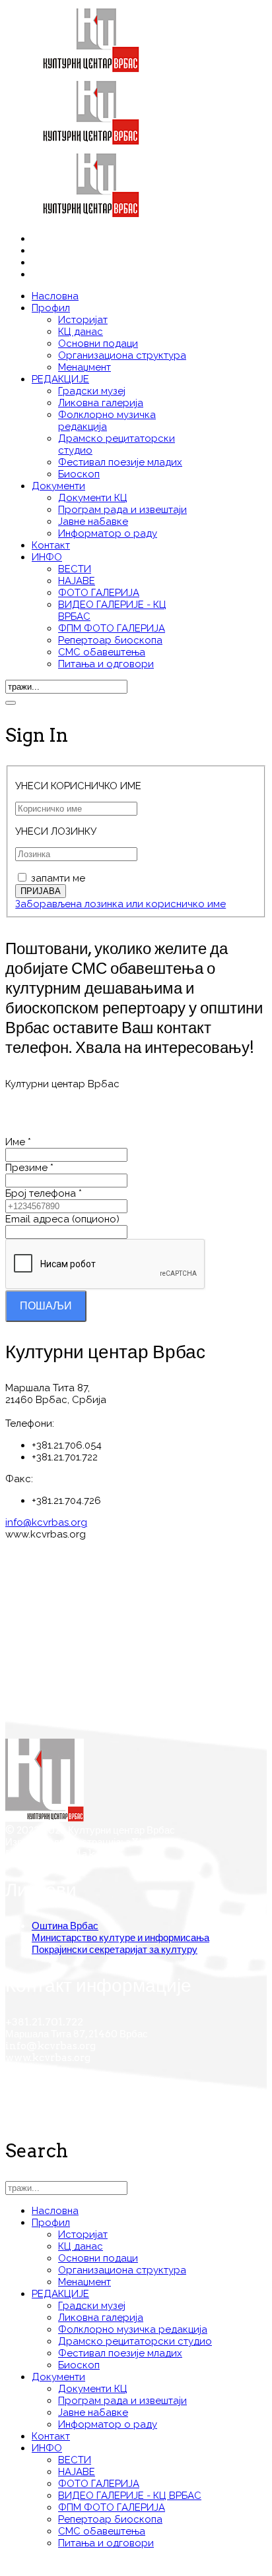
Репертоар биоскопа (110, 640)
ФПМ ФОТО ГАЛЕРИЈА (112, 628)
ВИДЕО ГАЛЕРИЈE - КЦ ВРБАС (130, 2496)
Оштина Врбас (65, 1926)
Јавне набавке (93, 522)
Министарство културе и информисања (120, 1938)
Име (18, 1142)
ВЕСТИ (75, 569)
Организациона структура (122, 355)
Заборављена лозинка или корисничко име (120, 904)
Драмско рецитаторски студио (135, 2341)
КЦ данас (81, 332)
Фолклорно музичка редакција (133, 2329)
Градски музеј (92, 391)
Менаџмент (85, 367)
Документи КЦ (93, 498)
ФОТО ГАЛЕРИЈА (99, 593)
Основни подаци (98, 344)
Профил (51, 308)
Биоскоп (79, 474)
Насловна (55, 296)
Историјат (83, 320)
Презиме (29, 1168)
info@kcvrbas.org (46, 1522)
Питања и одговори (106, 664)
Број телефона (44, 1193)
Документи (58, 486)
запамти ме (58, 878)
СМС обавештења (102, 652)
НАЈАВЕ (77, 581)
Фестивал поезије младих (120, 462)
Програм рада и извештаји (122, 510)
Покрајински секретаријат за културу (115, 1950)
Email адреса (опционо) (62, 1219)
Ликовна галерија (101, 403)
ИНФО (47, 557)
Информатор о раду (108, 533)
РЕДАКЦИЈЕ (60, 379)
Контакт (51, 545)
